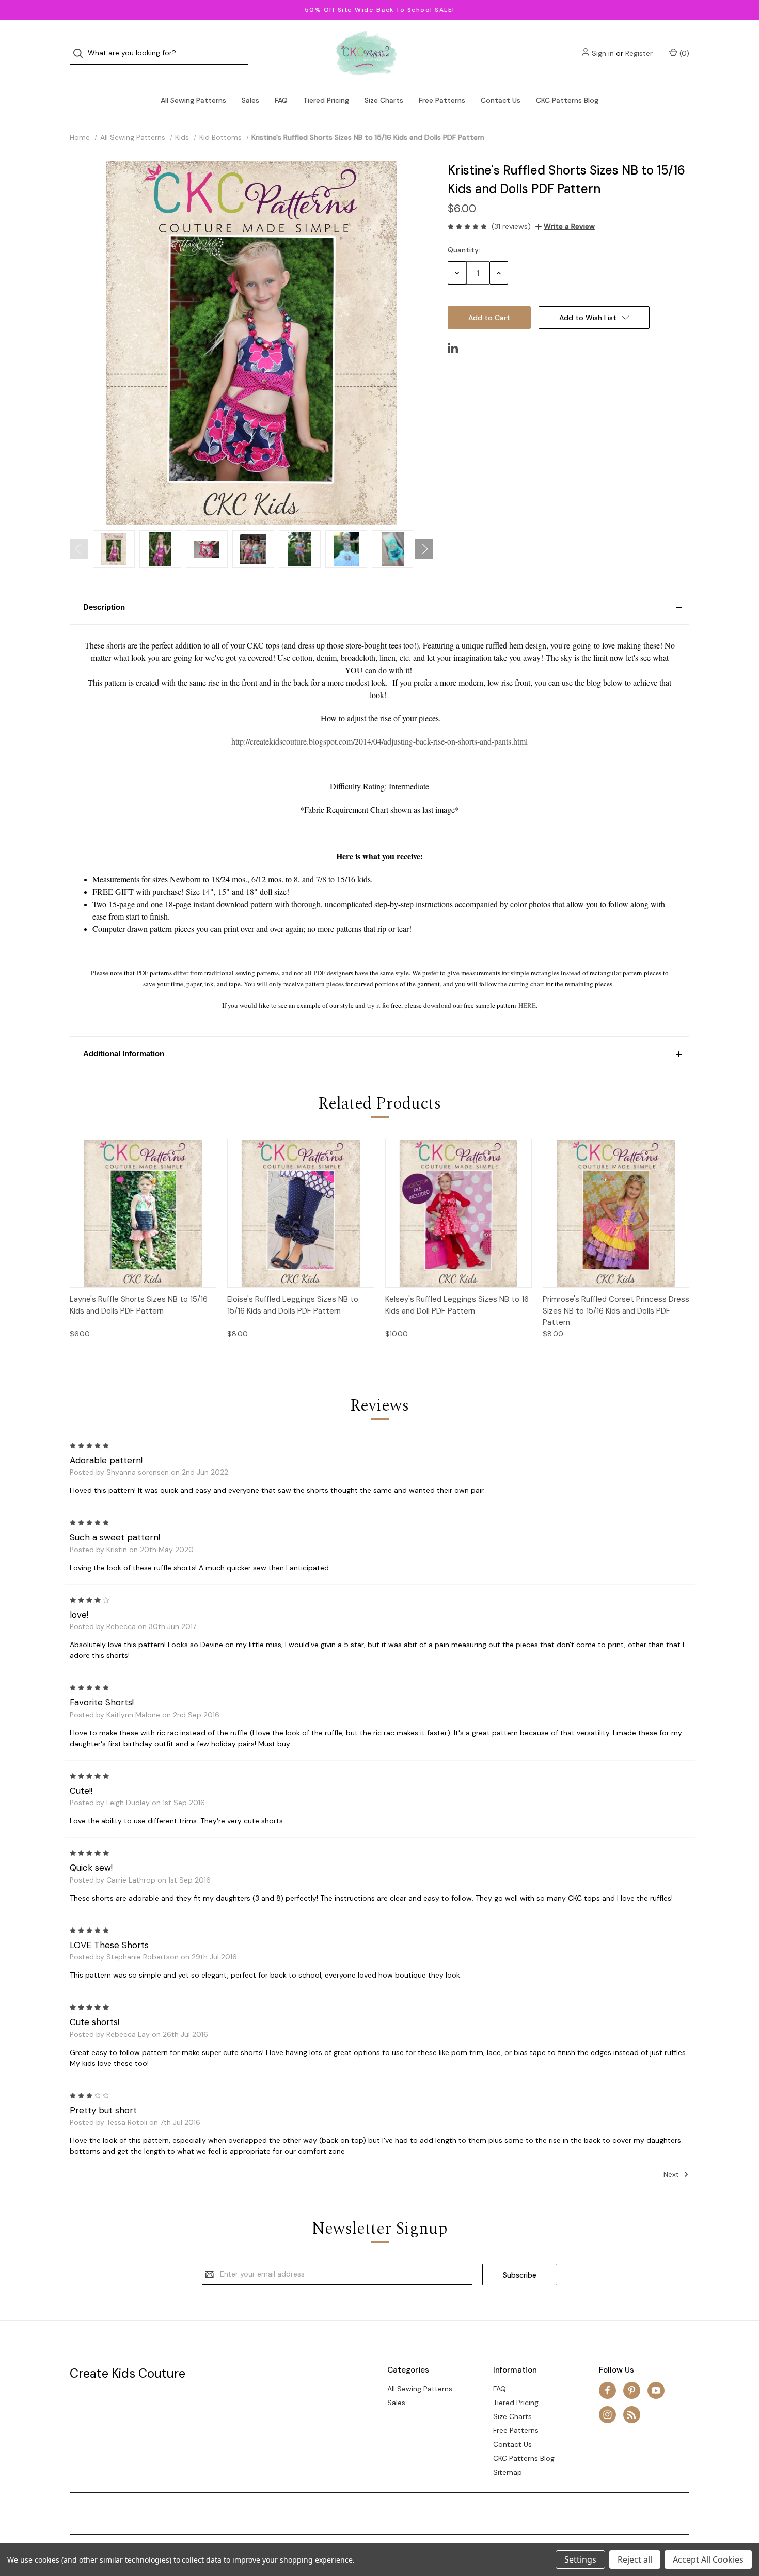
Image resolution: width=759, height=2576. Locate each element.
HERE (527, 1005)
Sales (250, 100)
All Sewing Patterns (193, 100)
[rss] (632, 2415)
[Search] (81, 53)
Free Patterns (442, 100)
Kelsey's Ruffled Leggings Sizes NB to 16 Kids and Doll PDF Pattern (457, 1305)
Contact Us (501, 100)
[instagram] (607, 2415)
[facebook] (607, 2390)
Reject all (635, 2559)
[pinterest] (632, 2390)
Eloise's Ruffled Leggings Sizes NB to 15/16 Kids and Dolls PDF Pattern (293, 1305)
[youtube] (656, 2390)
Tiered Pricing (326, 100)
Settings (580, 2559)
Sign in (603, 53)
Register (639, 53)
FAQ (281, 100)
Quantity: (464, 250)
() (683, 53)
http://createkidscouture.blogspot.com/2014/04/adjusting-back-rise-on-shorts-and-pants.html (379, 741)
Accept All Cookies (708, 2559)
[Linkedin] (453, 348)
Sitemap (508, 2472)
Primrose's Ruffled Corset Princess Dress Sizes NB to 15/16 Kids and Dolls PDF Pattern (616, 1311)
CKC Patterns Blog (567, 100)
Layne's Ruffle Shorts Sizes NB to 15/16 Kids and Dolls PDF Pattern (139, 1305)
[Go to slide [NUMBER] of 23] (79, 549)
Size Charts (384, 100)
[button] (379, 607)
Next (672, 2174)
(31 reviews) (511, 226)
